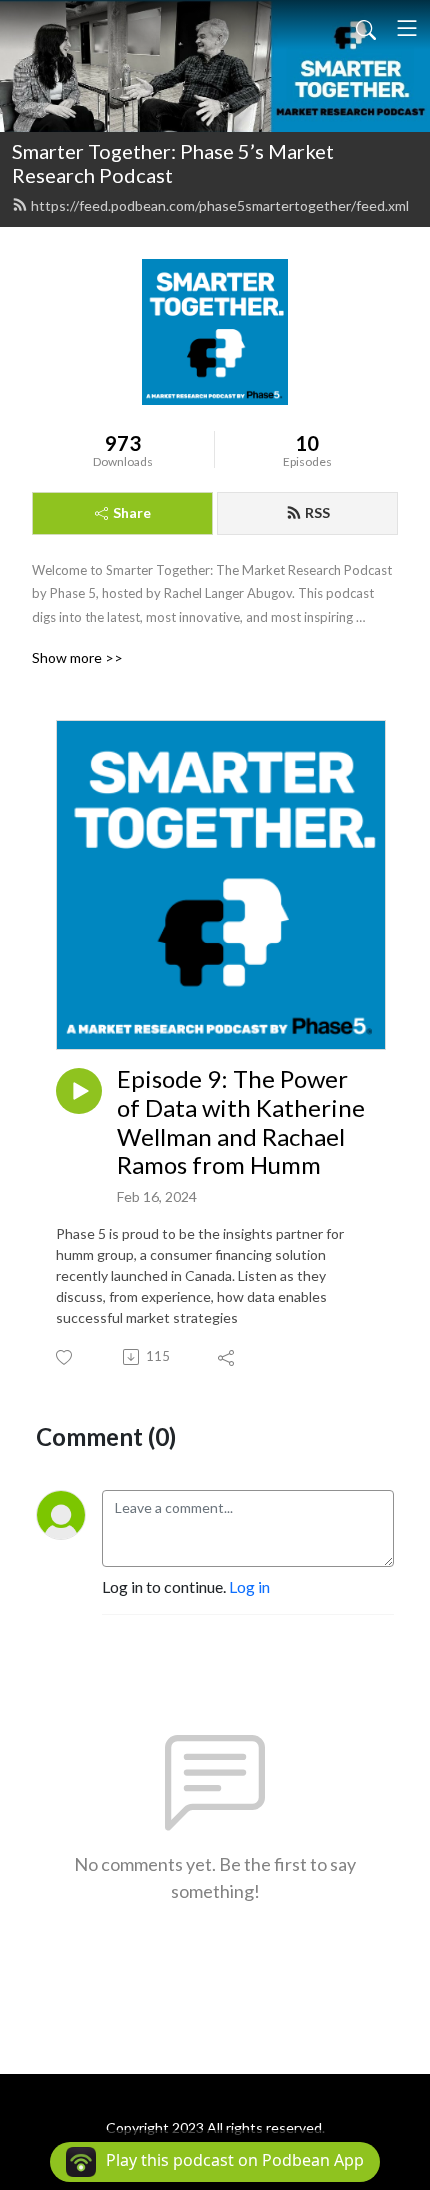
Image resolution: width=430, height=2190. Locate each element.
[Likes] (65, 1357)
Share (132, 512)
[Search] (366, 28)
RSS (317, 512)
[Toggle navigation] (407, 28)
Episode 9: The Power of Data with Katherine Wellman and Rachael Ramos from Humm (241, 1122)
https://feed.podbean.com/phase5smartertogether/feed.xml (220, 205)
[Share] (227, 1357)
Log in (249, 1586)
